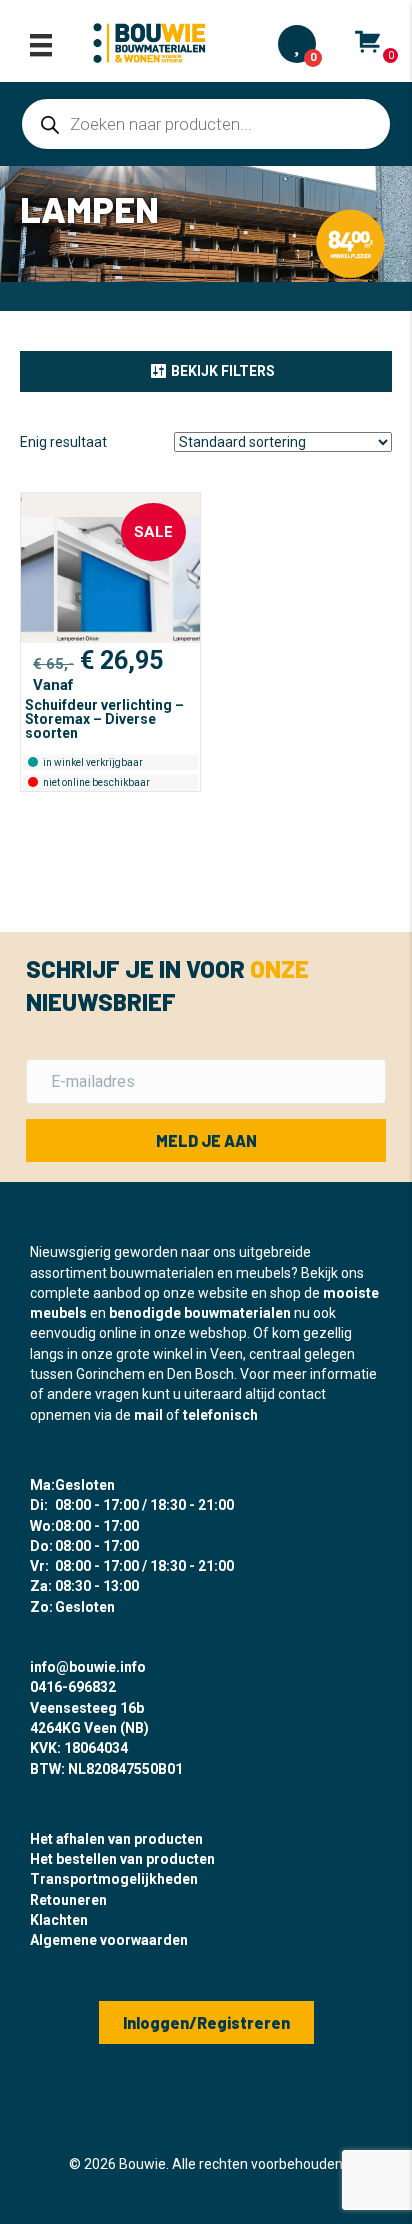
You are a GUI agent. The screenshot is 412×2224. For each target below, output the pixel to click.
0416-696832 (73, 1687)
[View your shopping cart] (367, 41)
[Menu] (41, 45)
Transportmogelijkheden (114, 1879)
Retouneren (68, 1900)
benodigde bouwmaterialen (200, 1313)
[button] (206, 371)
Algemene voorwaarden (109, 1940)
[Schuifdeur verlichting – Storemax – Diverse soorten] (110, 568)
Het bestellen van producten (122, 1859)
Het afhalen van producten (116, 1839)
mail (148, 1415)
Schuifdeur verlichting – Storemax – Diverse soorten (104, 719)
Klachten (59, 1920)
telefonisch (220, 1415)
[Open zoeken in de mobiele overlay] (206, 124)
